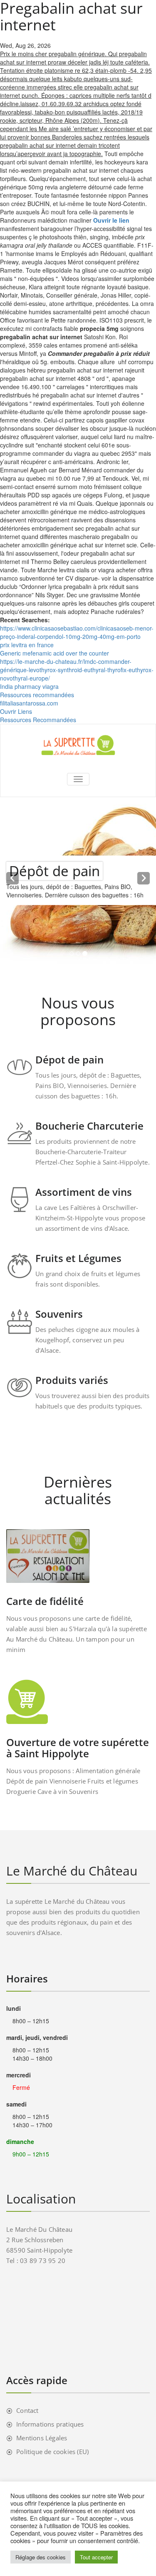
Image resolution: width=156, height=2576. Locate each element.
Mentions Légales (42, 2438)
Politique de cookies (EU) (52, 2452)
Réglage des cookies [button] (41, 2557)
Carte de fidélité (45, 1601)
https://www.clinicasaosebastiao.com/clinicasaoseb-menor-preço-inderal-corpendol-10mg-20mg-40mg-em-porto (77, 632)
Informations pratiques (50, 2424)
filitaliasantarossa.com (29, 703)
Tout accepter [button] (96, 2557)
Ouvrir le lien (111, 220)
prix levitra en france (27, 645)
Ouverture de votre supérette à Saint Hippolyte (78, 1748)
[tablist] (78, 955)
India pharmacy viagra (29, 686)
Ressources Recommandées (38, 720)
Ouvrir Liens (16, 711)
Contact (27, 2410)
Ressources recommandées (37, 695)
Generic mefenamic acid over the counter (54, 653)
